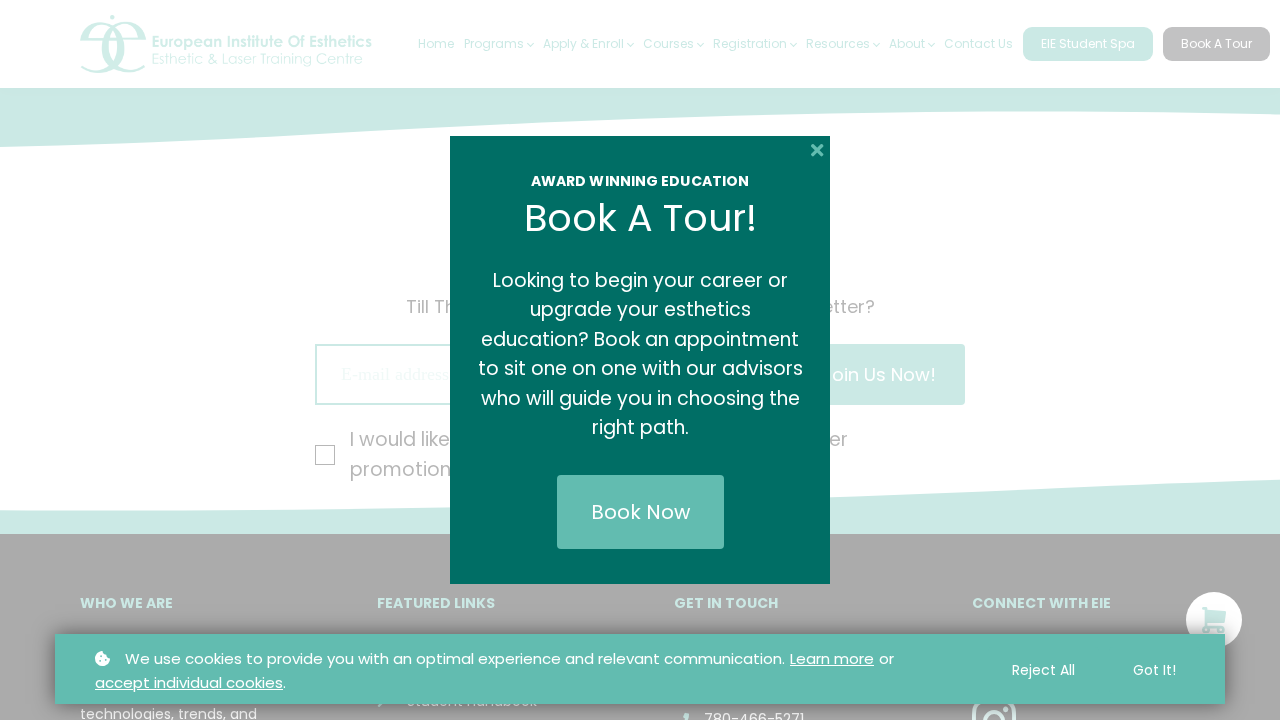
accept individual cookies (189, 682)
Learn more (832, 658)
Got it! (1154, 670)
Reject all (1043, 670)
